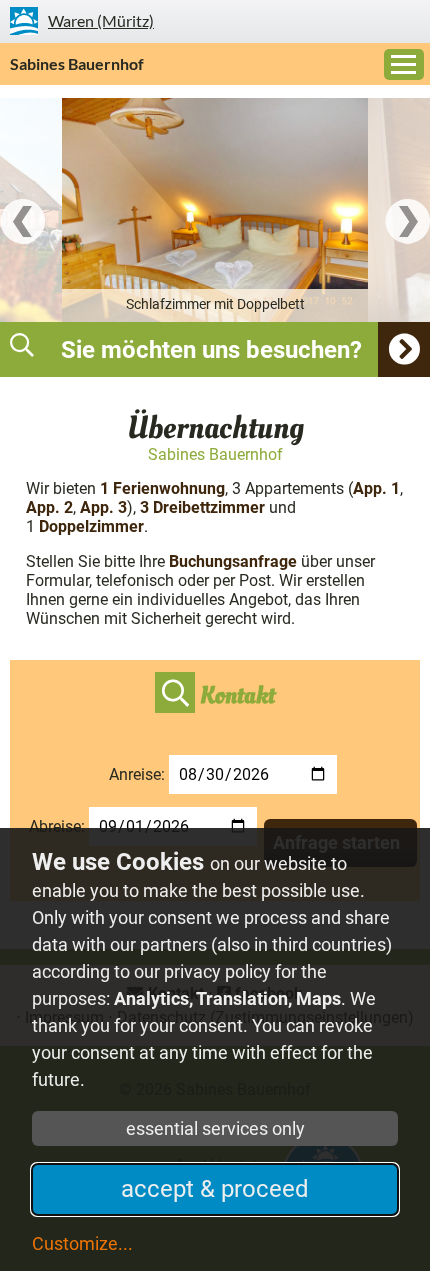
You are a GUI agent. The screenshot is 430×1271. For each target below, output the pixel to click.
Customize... (82, 1243)
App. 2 (49, 507)
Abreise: (57, 826)
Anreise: (137, 774)
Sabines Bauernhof (77, 63)
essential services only (215, 1128)
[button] (215, 349)
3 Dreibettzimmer (202, 507)
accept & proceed (215, 1189)
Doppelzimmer (89, 526)
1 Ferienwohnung (162, 488)
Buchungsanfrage (233, 561)
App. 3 (103, 507)
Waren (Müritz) (101, 20)
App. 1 (376, 488)
